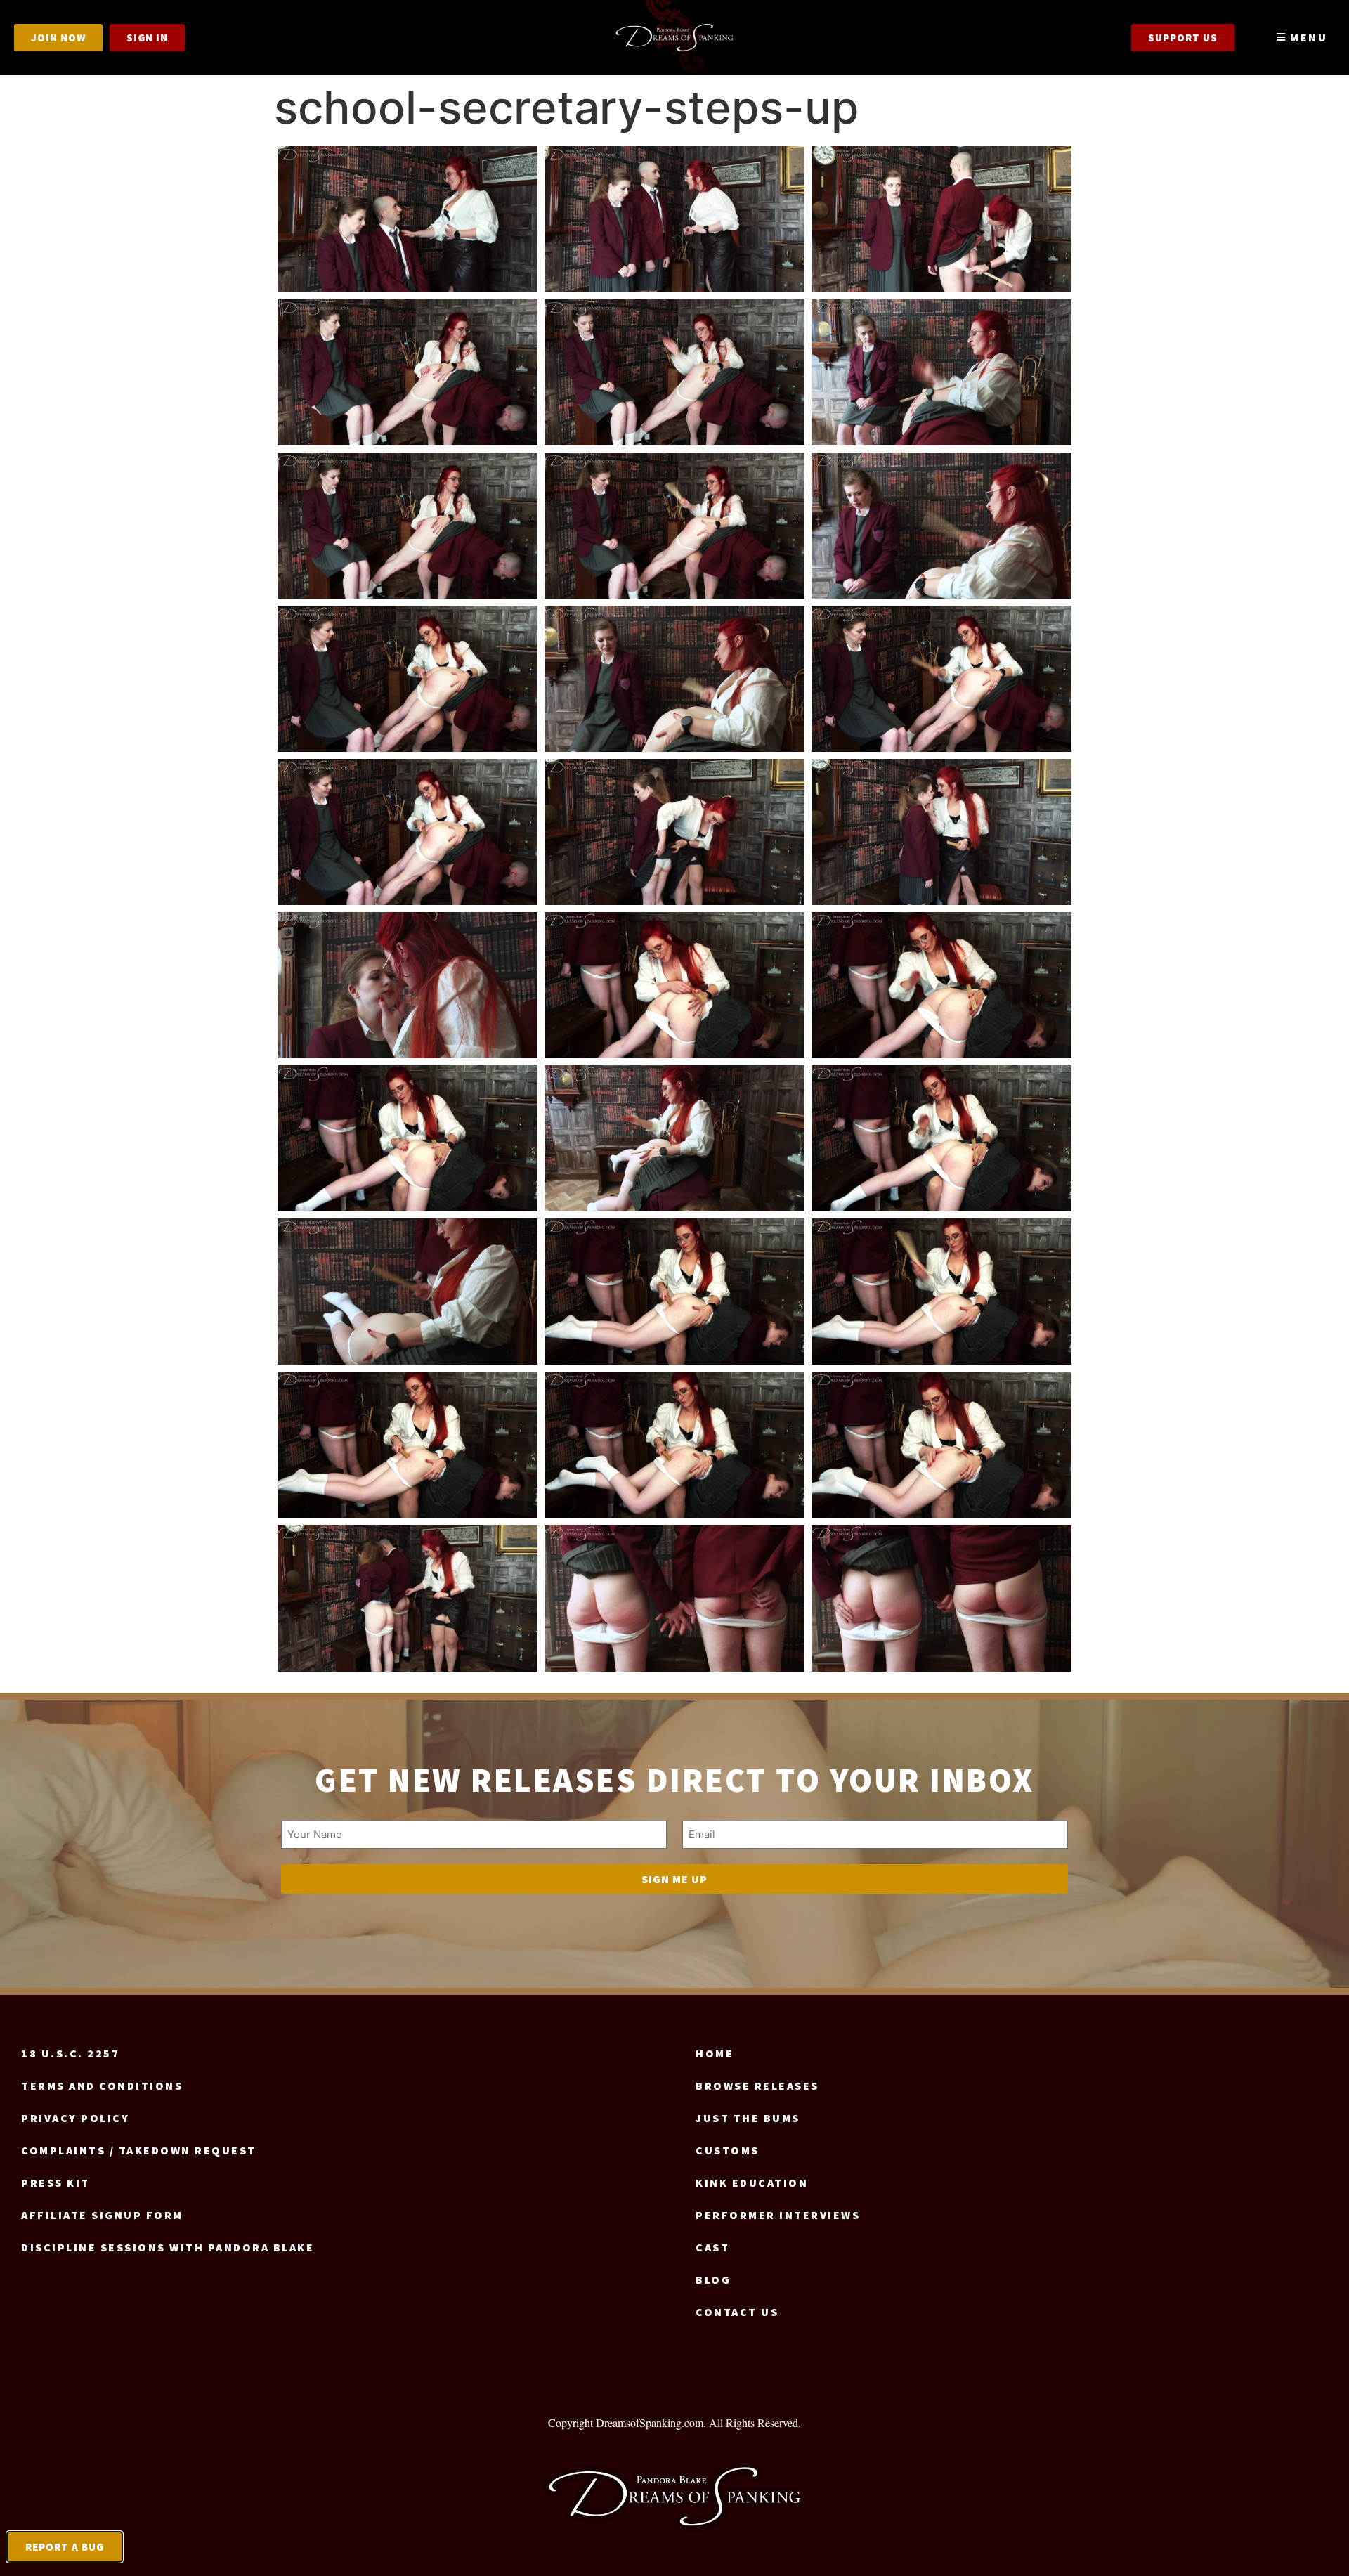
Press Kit (56, 2183)
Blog (713, 2279)
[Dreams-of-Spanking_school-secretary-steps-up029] (674, 1598)
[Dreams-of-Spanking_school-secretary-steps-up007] (408, 526)
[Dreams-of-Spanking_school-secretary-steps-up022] (408, 1292)
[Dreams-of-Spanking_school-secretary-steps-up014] (674, 832)
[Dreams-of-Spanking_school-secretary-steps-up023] (674, 1292)
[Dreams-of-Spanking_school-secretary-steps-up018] (941, 985)
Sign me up (674, 1879)
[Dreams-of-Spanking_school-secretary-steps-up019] (408, 1138)
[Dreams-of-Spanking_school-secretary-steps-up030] (941, 1598)
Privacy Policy (75, 2118)
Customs (728, 2150)
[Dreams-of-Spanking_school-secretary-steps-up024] (941, 1292)
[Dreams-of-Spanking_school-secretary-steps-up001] (408, 219)
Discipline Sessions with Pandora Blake (168, 2247)
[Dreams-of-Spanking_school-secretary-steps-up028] (408, 1598)
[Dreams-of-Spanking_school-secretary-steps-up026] (674, 1445)
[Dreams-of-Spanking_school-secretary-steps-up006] (941, 372)
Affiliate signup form (102, 2215)
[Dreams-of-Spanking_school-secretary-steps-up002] (674, 219)
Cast (712, 2247)
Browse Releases (757, 2086)
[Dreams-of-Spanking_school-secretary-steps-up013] (408, 832)
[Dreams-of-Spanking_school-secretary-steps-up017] (674, 985)
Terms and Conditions (102, 2086)
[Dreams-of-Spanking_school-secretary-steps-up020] (674, 1138)
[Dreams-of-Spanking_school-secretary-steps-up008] (674, 526)
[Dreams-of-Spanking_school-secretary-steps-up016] (408, 985)
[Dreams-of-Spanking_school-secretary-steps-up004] (408, 372)
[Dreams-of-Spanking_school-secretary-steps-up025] (408, 1445)
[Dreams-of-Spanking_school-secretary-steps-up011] (674, 679)
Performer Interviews (778, 2215)
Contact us (737, 2312)
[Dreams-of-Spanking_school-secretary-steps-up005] (674, 372)
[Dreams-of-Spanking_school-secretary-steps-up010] (408, 679)
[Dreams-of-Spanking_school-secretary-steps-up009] (941, 526)
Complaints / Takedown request (139, 2150)
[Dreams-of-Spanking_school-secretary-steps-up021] (941, 1138)
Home (715, 2053)
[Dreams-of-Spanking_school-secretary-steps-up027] (941, 1445)
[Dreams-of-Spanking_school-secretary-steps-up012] (941, 679)
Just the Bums (748, 2118)
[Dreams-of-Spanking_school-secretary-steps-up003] (941, 219)
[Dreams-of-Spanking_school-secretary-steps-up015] (941, 832)
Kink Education (752, 2183)
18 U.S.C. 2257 (70, 2053)
